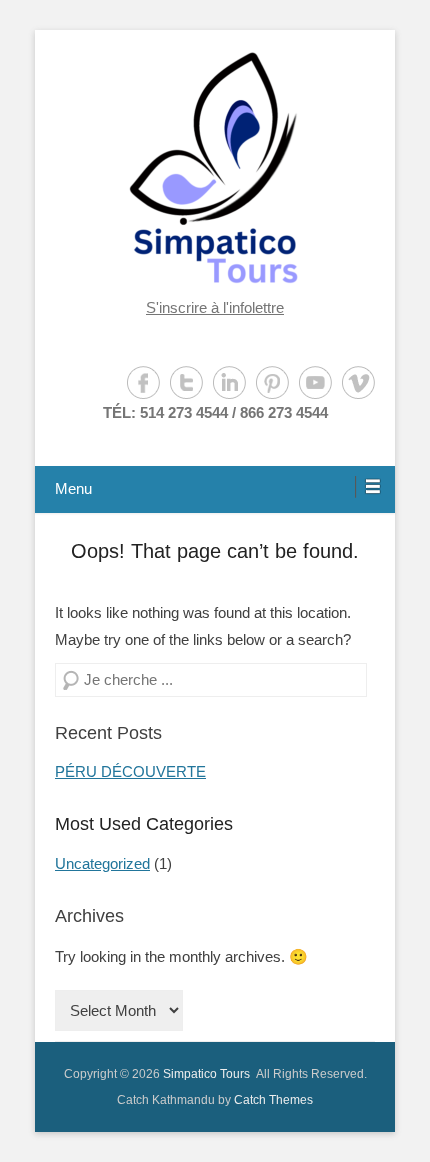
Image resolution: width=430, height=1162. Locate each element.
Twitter (186, 382)
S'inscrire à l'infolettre (215, 307)
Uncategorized (102, 863)
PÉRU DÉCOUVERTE (130, 771)
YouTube (315, 382)
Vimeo (358, 382)
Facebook (143, 382)
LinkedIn (229, 382)
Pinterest (272, 382)
